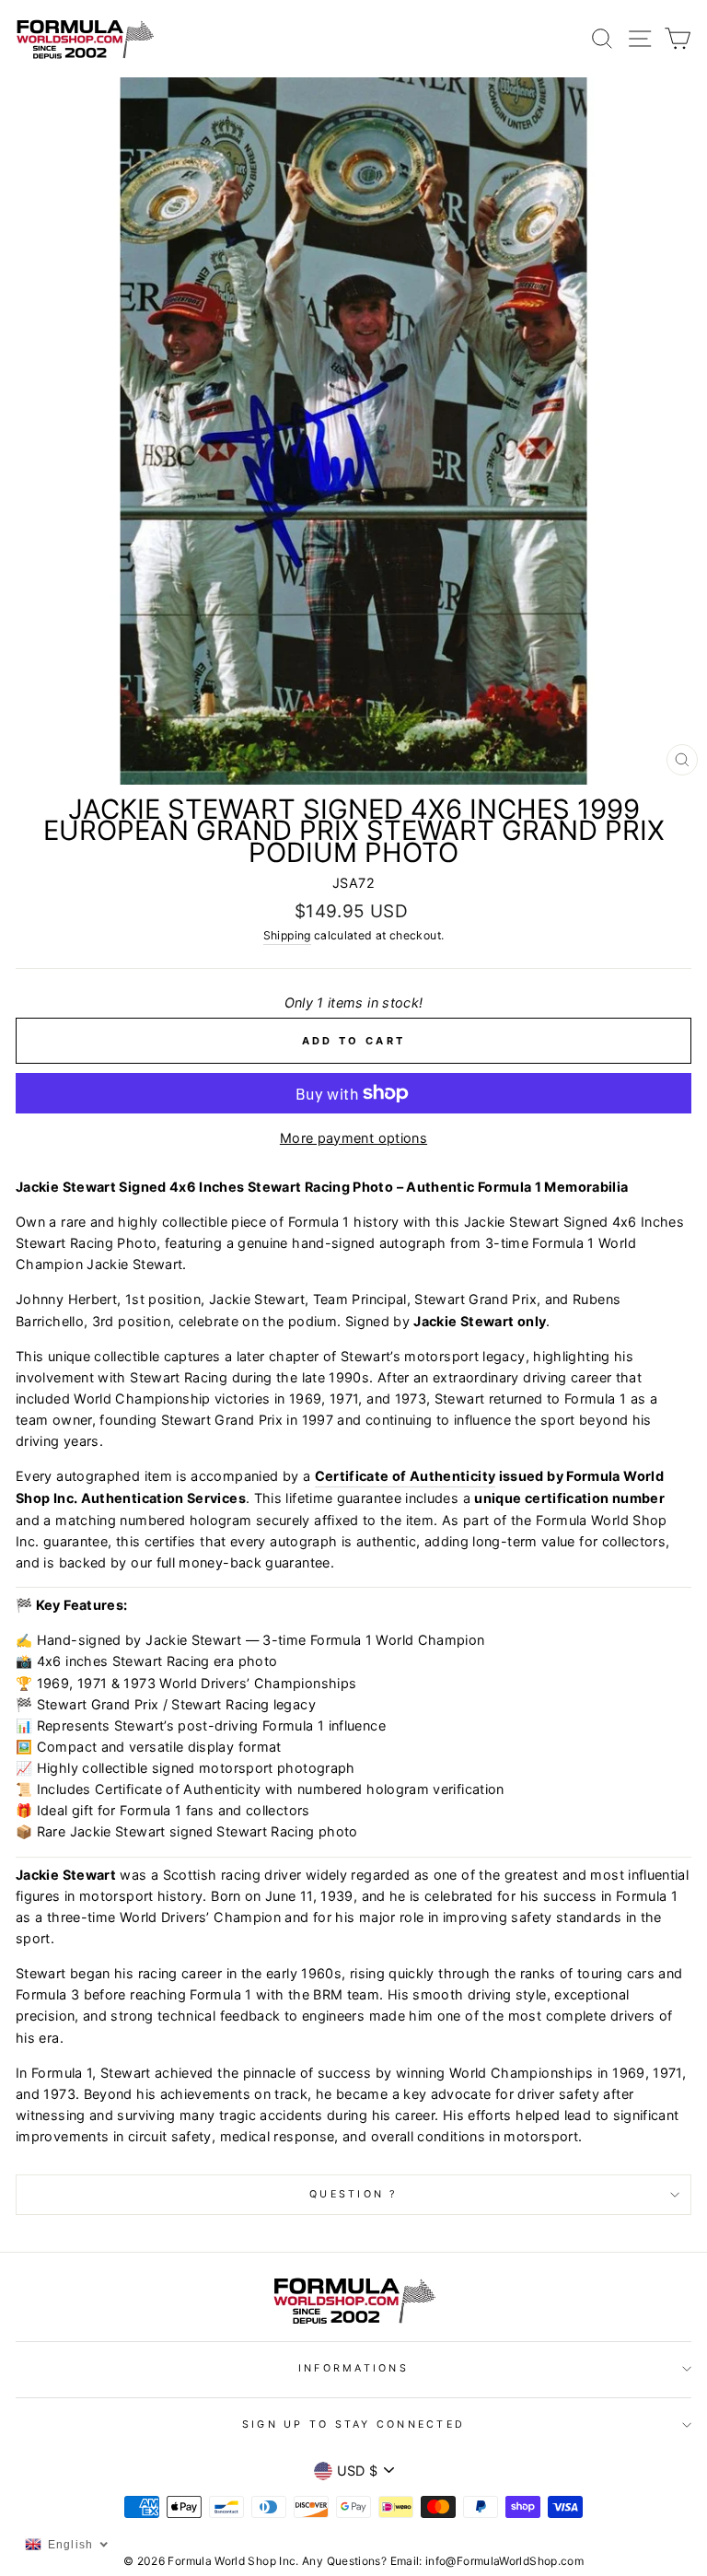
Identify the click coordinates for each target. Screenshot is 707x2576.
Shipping (287, 935)
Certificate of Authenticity (406, 1476)
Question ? (353, 2194)
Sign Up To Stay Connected (353, 2424)
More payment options (353, 1138)
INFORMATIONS (353, 2368)
